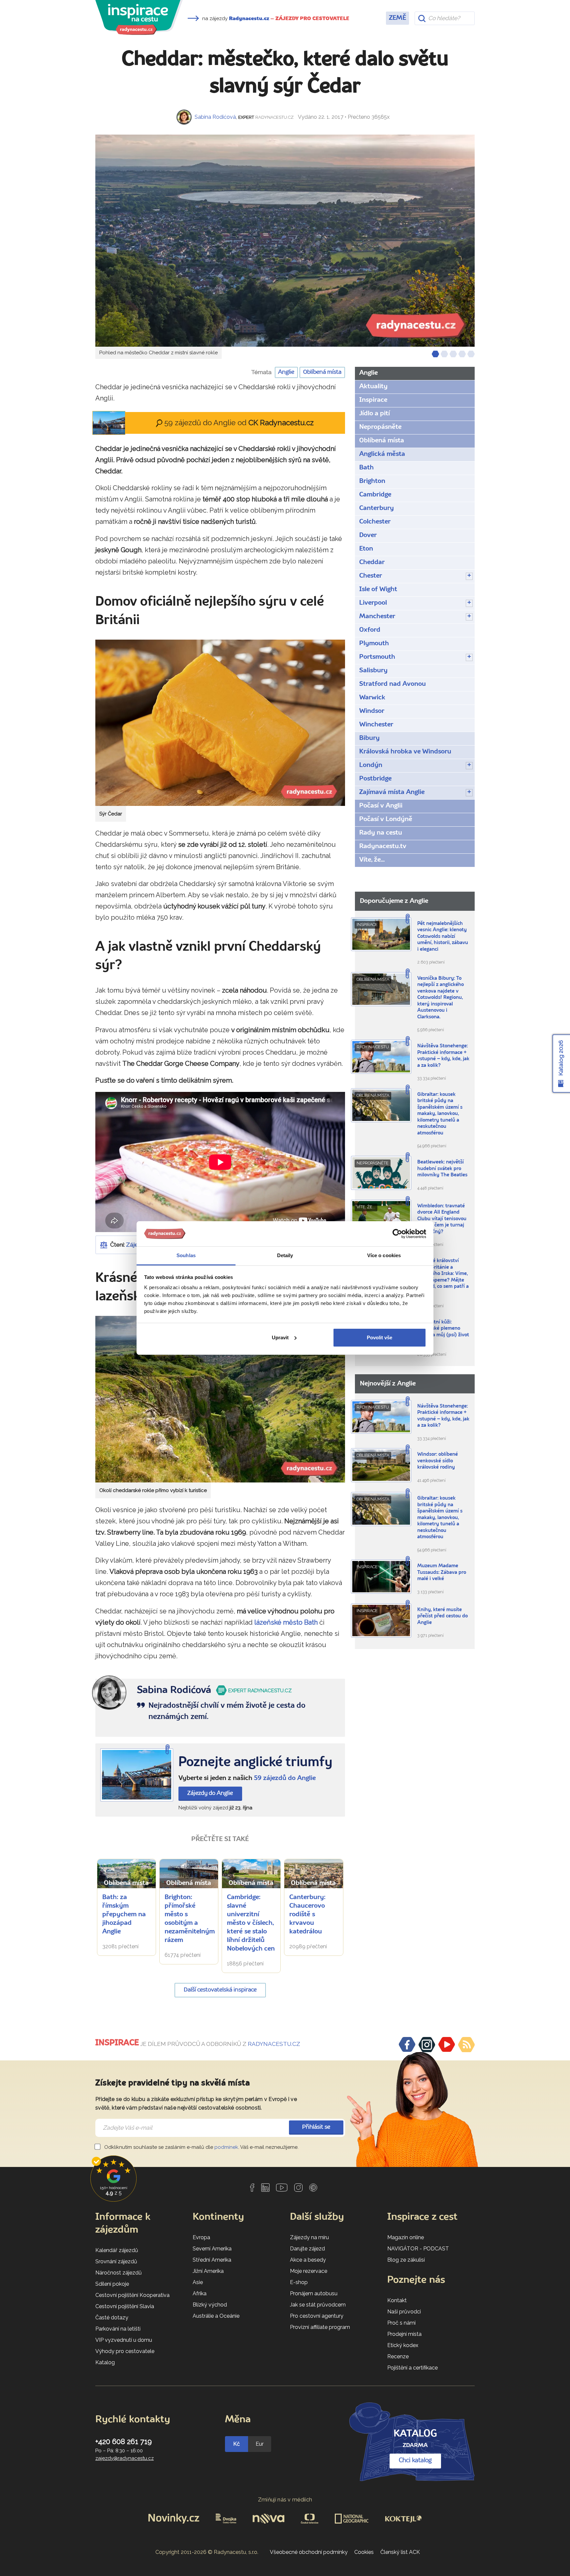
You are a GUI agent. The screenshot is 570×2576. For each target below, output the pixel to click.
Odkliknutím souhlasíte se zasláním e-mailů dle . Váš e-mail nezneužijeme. (201, 2147)
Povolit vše (380, 1337)
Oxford (370, 630)
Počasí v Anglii (381, 806)
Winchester (376, 725)
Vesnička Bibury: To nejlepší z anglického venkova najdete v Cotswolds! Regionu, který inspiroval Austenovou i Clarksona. (441, 998)
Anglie (286, 372)
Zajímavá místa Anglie (392, 792)
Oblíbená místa (322, 372)
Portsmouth (377, 657)
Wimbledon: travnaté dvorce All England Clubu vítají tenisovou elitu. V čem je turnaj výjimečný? (442, 1219)
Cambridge (375, 495)
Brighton (372, 481)
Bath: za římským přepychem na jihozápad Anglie (124, 1915)
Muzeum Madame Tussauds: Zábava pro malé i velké (442, 1573)
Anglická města (382, 454)
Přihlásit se (316, 2127)
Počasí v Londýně (386, 819)
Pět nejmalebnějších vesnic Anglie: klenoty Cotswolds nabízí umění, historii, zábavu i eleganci (443, 937)
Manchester (377, 617)
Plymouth (374, 644)
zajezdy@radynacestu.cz (125, 2458)
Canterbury (377, 508)
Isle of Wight (378, 589)
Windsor (372, 711)
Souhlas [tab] (186, 1255)
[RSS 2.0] (466, 2045)
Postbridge (375, 779)
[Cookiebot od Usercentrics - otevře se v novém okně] (397, 1234)
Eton (366, 549)
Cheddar (372, 562)
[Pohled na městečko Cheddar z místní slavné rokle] (285, 241)
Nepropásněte (380, 427)
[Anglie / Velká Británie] (137, 1775)
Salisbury (373, 671)
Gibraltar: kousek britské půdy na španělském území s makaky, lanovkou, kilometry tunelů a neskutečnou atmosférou (440, 1114)
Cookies (364, 2552)
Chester (371, 576)
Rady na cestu (381, 833)
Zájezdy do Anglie (210, 1793)
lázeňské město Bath (286, 1622)
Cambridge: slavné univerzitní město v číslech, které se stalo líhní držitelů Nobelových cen (251, 1923)
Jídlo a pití (375, 414)
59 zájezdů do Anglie (285, 1778)
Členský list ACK (400, 2552)
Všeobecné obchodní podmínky (309, 2552)
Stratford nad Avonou (393, 684)
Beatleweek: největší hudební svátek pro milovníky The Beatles (442, 1169)
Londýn (371, 765)
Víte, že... (372, 860)
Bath (366, 468)
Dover (368, 535)
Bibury (369, 738)
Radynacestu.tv (383, 846)
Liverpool (373, 603)
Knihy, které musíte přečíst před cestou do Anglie (443, 1616)
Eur (260, 2444)
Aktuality (373, 387)
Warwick (372, 698)
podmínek (226, 2147)
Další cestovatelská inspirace (220, 1990)
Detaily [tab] (285, 1255)
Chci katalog (415, 2461)
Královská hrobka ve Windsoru (405, 752)
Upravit (280, 1337)
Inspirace (373, 400)
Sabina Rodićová (215, 117)
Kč (237, 2444)
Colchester (375, 522)
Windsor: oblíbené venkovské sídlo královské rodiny (438, 1461)
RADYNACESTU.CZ (274, 2044)
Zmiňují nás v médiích (285, 2500)
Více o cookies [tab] (384, 1255)
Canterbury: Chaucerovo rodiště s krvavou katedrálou (307, 1915)
